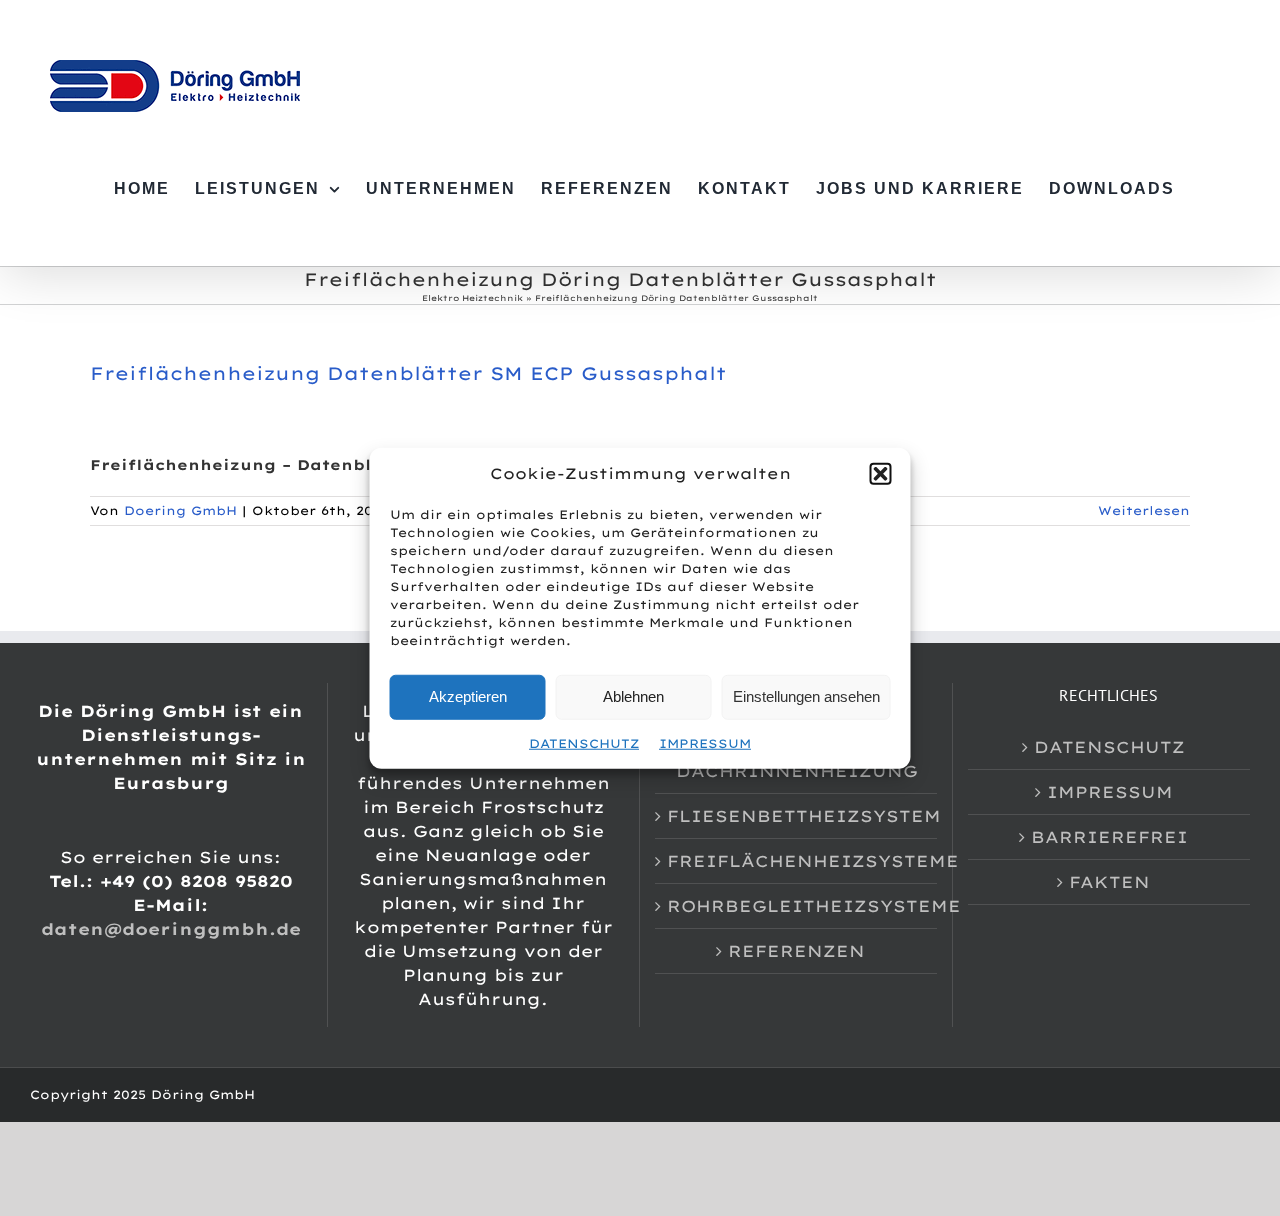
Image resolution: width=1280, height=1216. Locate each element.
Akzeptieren (468, 696)
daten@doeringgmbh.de (171, 929)
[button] (881, 474)
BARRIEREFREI (1109, 837)
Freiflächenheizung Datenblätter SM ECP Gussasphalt (408, 373)
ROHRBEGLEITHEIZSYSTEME (797, 906)
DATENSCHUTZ (584, 742)
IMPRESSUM (705, 742)
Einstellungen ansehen (806, 696)
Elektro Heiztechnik (472, 298)
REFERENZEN (796, 951)
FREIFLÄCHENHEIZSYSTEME (797, 861)
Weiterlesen (1144, 510)
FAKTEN (1109, 882)
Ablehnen (633, 696)
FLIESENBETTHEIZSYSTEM (797, 816)
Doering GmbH (180, 510)
